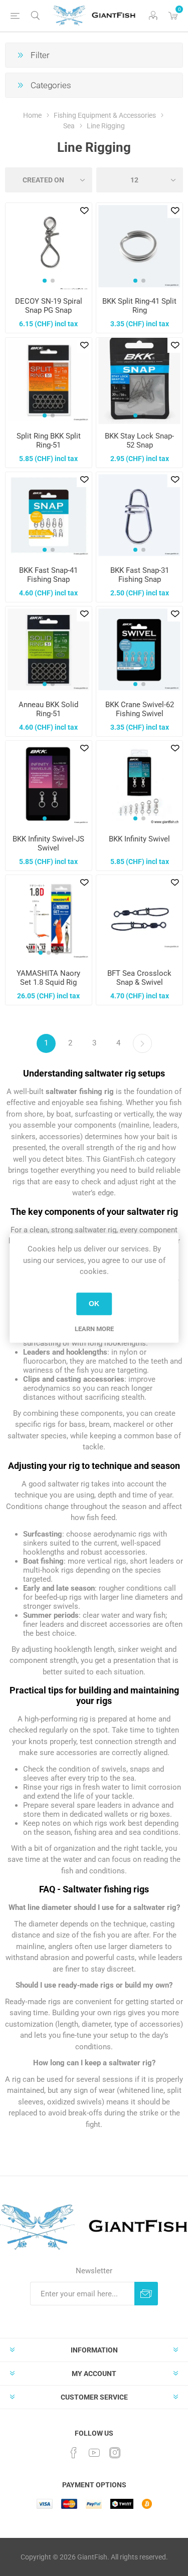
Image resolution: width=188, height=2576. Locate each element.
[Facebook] (74, 2453)
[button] (45, 281)
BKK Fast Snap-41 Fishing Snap (48, 575)
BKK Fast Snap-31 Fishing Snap (140, 575)
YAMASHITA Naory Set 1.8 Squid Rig (48, 978)
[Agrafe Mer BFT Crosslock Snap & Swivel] (139, 918)
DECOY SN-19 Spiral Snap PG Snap (49, 306)
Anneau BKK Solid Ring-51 (48, 709)
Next (142, 1043)
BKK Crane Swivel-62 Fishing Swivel (140, 709)
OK (94, 1304)
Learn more (94, 1329)
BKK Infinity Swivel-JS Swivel (48, 843)
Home (32, 115)
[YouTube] (94, 2453)
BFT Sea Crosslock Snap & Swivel (139, 978)
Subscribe (146, 2294)
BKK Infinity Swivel (139, 839)
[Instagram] (115, 2453)
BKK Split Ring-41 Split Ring (139, 306)
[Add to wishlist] (84, 210)
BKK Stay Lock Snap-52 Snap (139, 441)
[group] (49, 246)
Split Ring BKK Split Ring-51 (49, 441)
